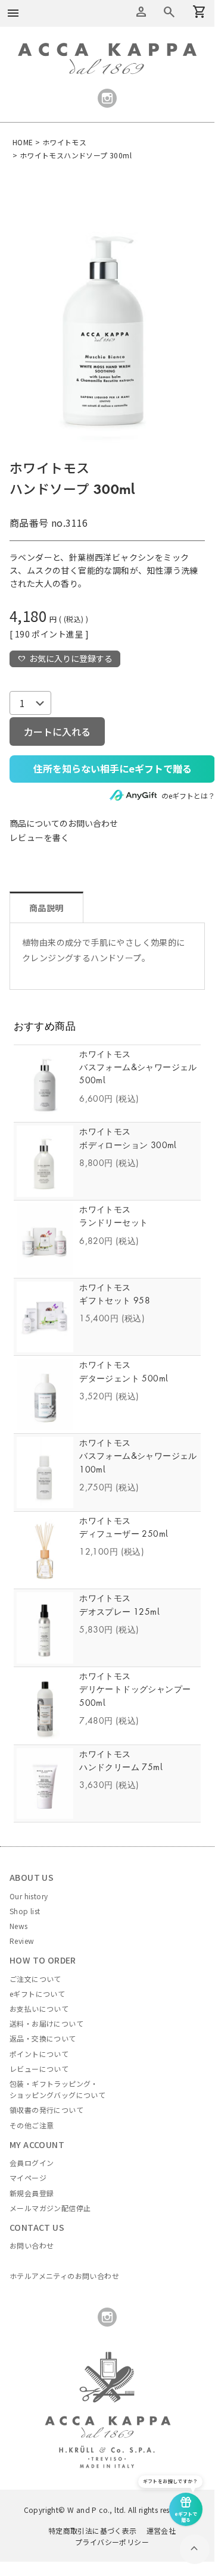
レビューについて (39, 2069)
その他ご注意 (32, 2125)
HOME (23, 142)
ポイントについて (39, 2054)
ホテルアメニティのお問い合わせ (64, 2276)
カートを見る (169, 12)
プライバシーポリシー (112, 2542)
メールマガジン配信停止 (50, 2208)
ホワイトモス (64, 142)
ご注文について (35, 1979)
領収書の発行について (46, 2110)
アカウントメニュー (141, 12)
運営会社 (161, 2530)
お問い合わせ (32, 2245)
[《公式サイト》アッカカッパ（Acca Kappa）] (107, 49)
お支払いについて (39, 2008)
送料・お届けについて (46, 2023)
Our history (29, 1896)
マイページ (28, 2178)
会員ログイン (32, 2163)
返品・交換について (43, 2038)
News (19, 1926)
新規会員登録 (32, 2193)
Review (22, 1941)
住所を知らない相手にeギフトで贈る (113, 768)
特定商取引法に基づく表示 (93, 2530)
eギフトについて (37, 1994)
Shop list (25, 1911)
